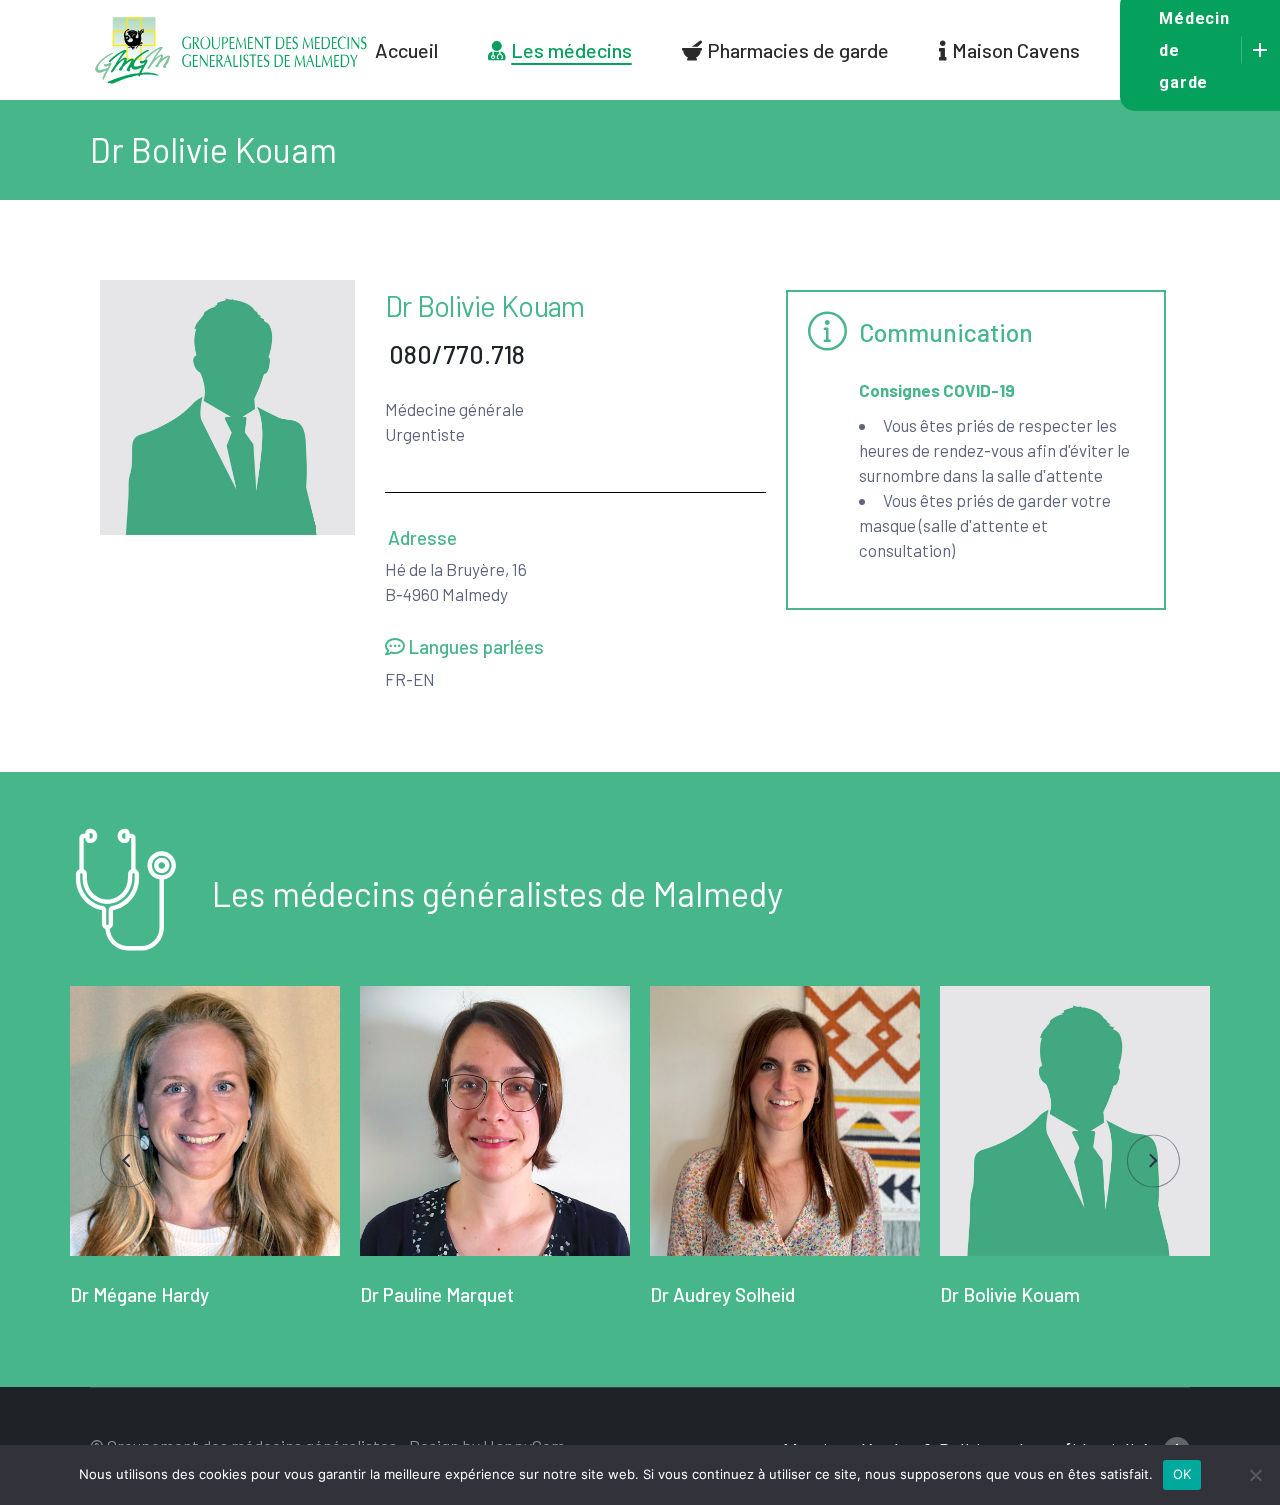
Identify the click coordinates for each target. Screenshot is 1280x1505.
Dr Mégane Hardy (139, 1294)
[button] (126, 1161)
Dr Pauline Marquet (437, 1294)
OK (1182, 1474)
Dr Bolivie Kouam (1010, 1294)
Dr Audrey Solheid (722, 1294)
